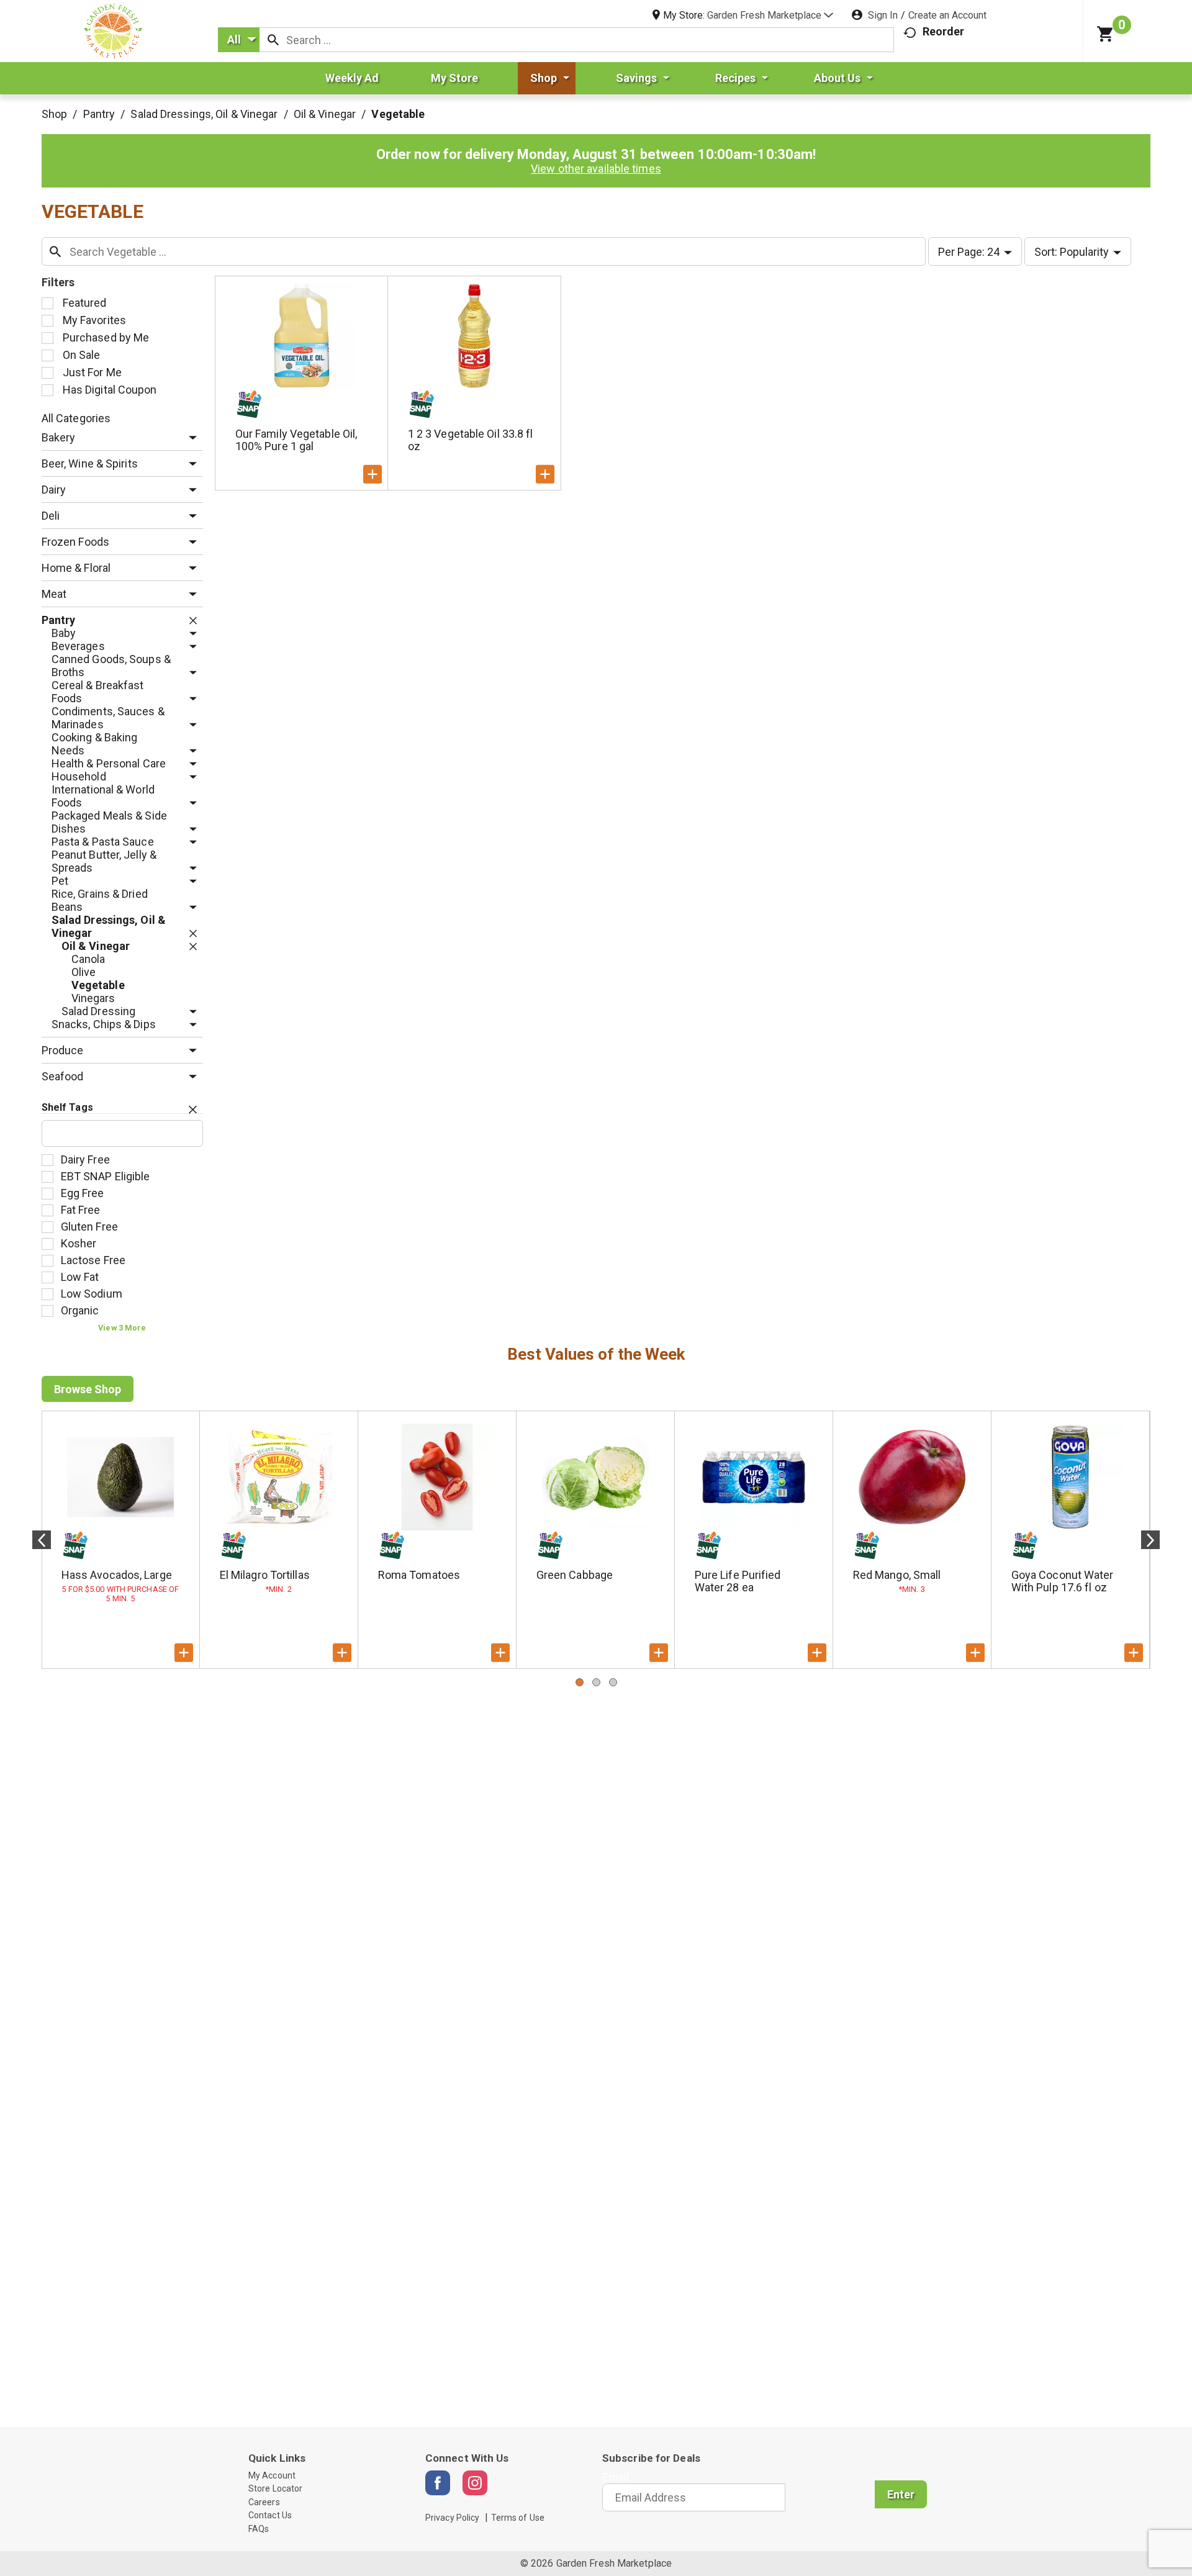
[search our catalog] (273, 40)
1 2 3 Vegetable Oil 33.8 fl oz (471, 440)
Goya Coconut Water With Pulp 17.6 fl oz (1063, 1581)
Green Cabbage (575, 1575)
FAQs (259, 2529)
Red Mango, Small (897, 1575)
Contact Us (270, 2515)
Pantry (99, 114)
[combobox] (239, 40)
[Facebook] (438, 2483)
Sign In (883, 15)
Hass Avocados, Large (117, 1575)
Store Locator (275, 2488)
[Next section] (1150, 1540)
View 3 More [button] (122, 1328)
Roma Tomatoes (419, 1575)
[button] (770, 15)
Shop (54, 114)
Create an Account (947, 15)
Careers (264, 2502)
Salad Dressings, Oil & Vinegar (204, 114)
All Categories (76, 418)
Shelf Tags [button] (67, 1107)
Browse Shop (88, 1389)
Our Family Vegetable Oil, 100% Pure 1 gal (296, 440)
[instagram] (475, 2483)
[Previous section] (42, 1540)
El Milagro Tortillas (265, 1575)
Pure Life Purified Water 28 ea (738, 1581)
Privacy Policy (452, 2518)
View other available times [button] (596, 169)
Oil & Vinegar (325, 114)
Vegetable (398, 114)
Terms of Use (518, 2518)
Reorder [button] (943, 31)
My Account (272, 2475)
